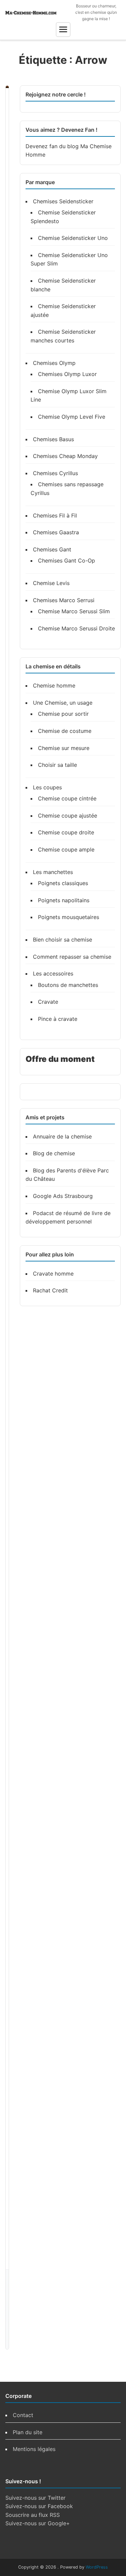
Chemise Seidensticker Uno (73, 238)
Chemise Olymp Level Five (72, 417)
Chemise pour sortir (63, 714)
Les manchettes (53, 872)
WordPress (97, 2567)
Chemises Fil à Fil (55, 515)
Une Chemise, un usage (63, 703)
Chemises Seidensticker (63, 201)
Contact (23, 2415)
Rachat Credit (50, 1290)
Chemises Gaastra (56, 532)
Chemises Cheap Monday (65, 456)
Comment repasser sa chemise (72, 957)
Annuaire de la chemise (62, 1136)
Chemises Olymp (54, 363)
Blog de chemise (54, 1153)
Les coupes (47, 787)
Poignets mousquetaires (69, 917)
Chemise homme (54, 685)
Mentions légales (34, 2449)
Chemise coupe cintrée (67, 798)
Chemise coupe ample (66, 849)
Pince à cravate (58, 1019)
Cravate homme (53, 1274)
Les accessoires (53, 973)
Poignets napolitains (64, 900)
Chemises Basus (53, 439)
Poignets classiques (63, 883)
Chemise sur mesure (64, 748)
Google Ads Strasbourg (63, 1196)
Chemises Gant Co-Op (67, 560)
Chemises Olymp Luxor (67, 374)
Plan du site (28, 2432)
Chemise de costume (65, 731)
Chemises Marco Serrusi (64, 600)
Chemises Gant (52, 549)
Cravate (48, 1002)
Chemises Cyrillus (55, 473)
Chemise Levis (51, 583)
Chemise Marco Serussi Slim (74, 611)
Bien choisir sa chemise (62, 940)
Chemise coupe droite (66, 832)
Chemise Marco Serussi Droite (76, 628)
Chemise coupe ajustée (68, 816)
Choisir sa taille (57, 765)
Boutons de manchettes (68, 985)
